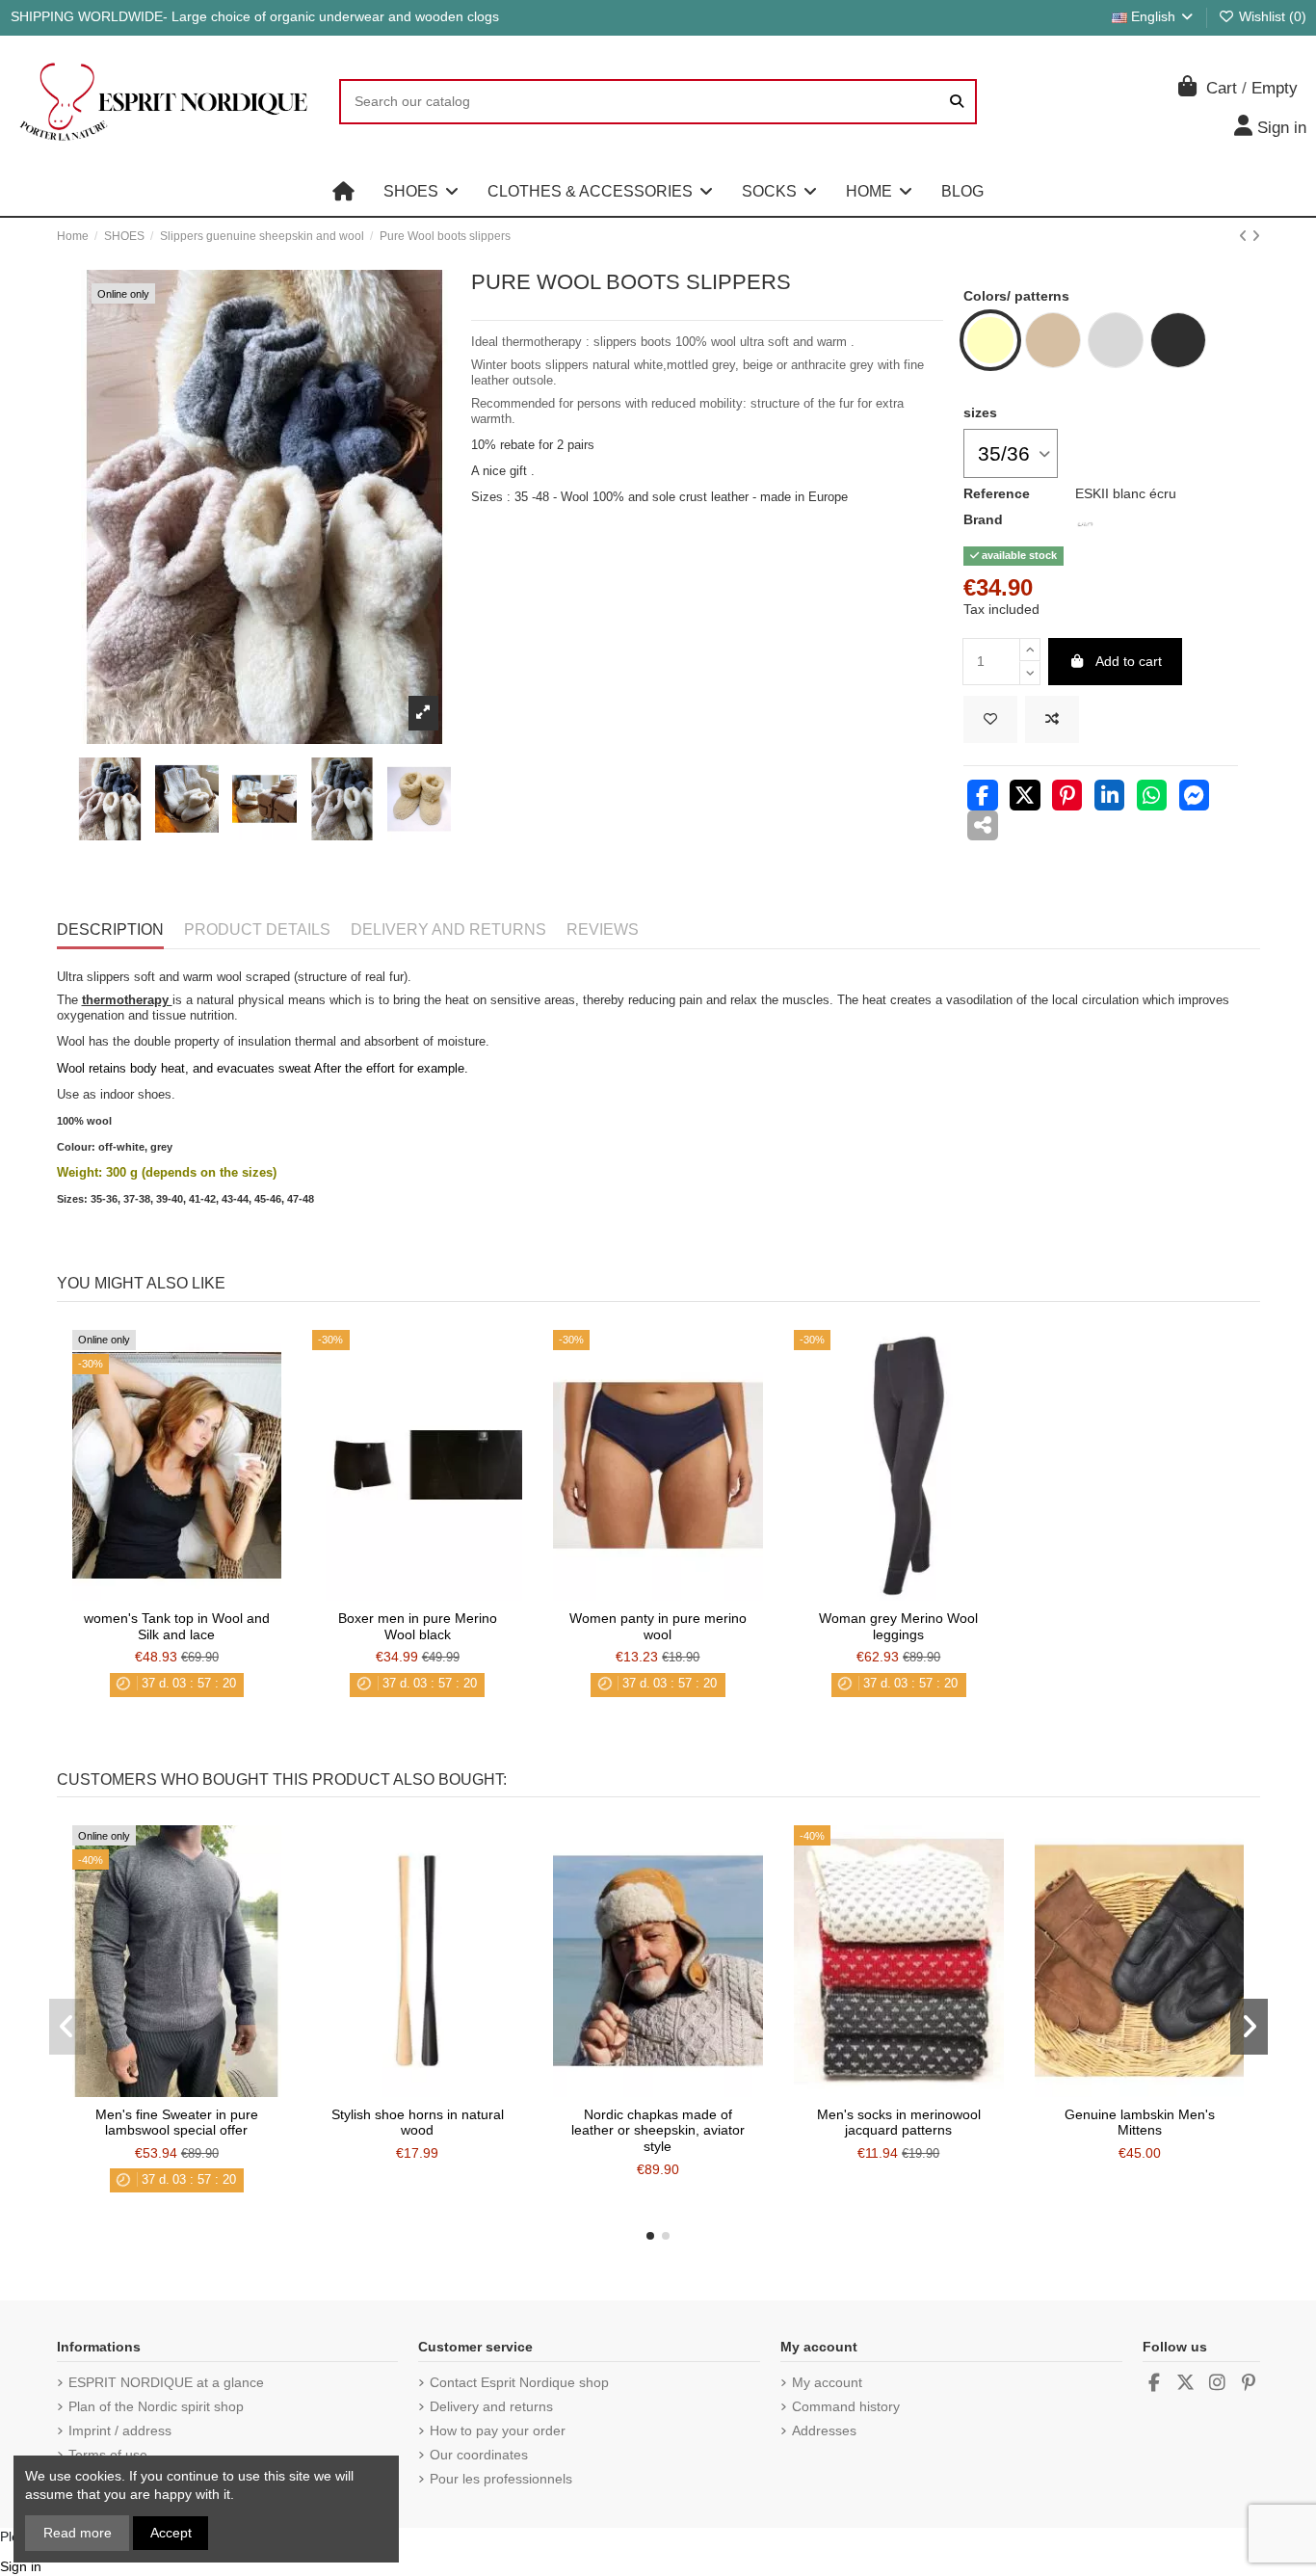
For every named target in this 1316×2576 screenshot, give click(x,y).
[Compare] (175, 1594)
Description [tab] (110, 929)
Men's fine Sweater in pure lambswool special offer (177, 2123)
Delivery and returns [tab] (448, 929)
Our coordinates (479, 2455)
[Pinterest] (1067, 798)
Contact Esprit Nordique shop (519, 2382)
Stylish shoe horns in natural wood (418, 2123)
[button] (421, 192)
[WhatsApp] (1152, 798)
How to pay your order (498, 2430)
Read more (78, 2533)
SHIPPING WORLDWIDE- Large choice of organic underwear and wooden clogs (255, 16)
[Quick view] (203, 1594)
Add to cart (1129, 661)
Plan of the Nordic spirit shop (156, 2406)
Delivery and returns (491, 2406)
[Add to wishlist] (990, 719)
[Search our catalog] (957, 102)
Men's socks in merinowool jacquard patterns (899, 2123)
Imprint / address (120, 2430)
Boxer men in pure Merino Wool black (418, 1626)
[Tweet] (1025, 798)
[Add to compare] (1052, 719)
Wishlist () (1271, 16)
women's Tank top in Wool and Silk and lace (177, 1626)
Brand (983, 519)
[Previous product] (1245, 236)
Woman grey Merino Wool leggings (898, 1626)
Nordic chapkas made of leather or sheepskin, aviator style (658, 2131)
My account (827, 2382)
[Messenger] (1195, 798)
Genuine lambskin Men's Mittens (1140, 2123)
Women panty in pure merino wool (658, 1626)
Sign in (21, 2566)
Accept (171, 2533)
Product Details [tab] (257, 929)
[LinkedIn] (1110, 798)
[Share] (983, 798)
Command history (846, 2406)
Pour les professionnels (501, 2479)
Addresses (824, 2430)
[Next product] (1256, 236)
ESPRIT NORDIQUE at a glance (166, 2382)
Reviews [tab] (603, 929)
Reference (997, 493)
